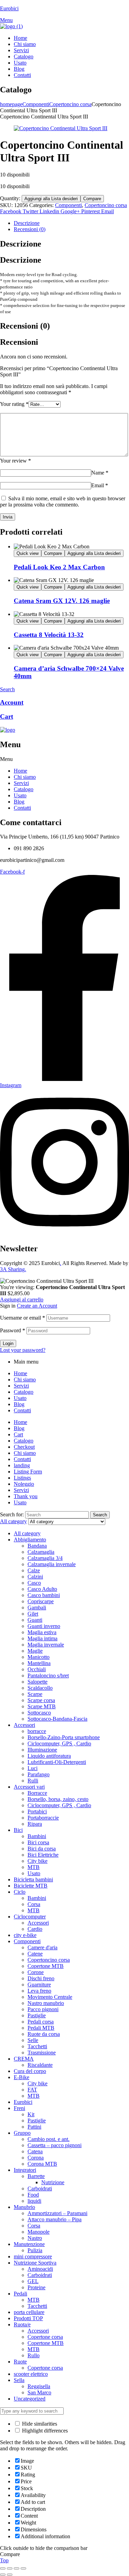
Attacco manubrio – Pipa (55, 2219)
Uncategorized (30, 2399)
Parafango (39, 1774)
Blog (19, 802)
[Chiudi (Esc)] (23, 2568)
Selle (33, 2040)
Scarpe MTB (42, 1706)
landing (22, 1465)
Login (8, 1343)
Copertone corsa (45, 2337)
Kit (31, 2114)
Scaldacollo (40, 1688)
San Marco (39, 2392)
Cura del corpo (30, 2071)
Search (100, 1515)
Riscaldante (40, 2065)
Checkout (24, 1447)
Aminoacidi (40, 2269)
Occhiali (37, 1669)
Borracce (37, 1793)
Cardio (35, 1929)
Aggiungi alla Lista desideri (51, 199)
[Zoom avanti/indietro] (3, 2568)
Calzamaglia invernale (52, 1564)
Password (13, 1330)
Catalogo (24, 789)
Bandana (37, 1546)
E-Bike (21, 2077)
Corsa (34, 1904)
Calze (34, 1570)
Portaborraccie (43, 1818)
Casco (34, 1583)
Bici (18, 1830)
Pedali (20, 2294)
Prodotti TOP (28, 2318)
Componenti (36, 104)
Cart (7, 716)
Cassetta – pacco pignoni (55, 2145)
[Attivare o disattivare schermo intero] (10, 2568)
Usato (20, 795)
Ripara (35, 1824)
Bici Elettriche (43, 1855)
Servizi (21, 783)
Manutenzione (29, 2244)
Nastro (35, 2238)
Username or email (23, 1318)
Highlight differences (44, 2431)
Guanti (35, 1620)
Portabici (37, 1811)
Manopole (39, 2232)
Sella (19, 2380)
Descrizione (27, 223)
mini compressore (33, 2256)
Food (33, 2195)
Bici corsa (38, 1842)
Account (12, 702)
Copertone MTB (46, 1966)
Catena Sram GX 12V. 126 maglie (62, 601)
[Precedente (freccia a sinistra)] (3, 2575)
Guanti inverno (44, 1626)
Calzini (35, 1577)
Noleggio (24, 1484)
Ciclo (20, 1892)
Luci (33, 1768)
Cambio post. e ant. (49, 2139)
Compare (92, 199)
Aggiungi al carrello (22, 1300)
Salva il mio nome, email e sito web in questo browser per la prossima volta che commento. (63, 501)
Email (100, 485)
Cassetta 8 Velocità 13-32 (49, 635)
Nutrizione (53, 2182)
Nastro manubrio (46, 2003)
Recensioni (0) (30, 229)
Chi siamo (25, 777)
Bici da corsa (42, 1849)
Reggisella (39, 2386)
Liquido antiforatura (49, 1756)
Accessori (24, 1725)
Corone (36, 1972)
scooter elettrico (31, 2374)
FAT (32, 2090)
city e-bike (25, 1935)
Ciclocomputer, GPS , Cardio (59, 1743)
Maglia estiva (42, 1632)
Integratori (25, 2170)
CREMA (24, 2059)
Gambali (37, 1608)
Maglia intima (42, 1638)
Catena (35, 2151)
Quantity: (11, 198)
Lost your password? (23, 1350)
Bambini (37, 1836)
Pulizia (35, 2250)
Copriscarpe (41, 1601)
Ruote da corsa (44, 2034)
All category (27, 1533)
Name (100, 473)
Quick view (28, 553)
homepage (11, 104)
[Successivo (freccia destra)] (10, 2575)
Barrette (36, 2176)
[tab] (71, 223)
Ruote (20, 2362)
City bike (37, 1861)
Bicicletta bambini (33, 1879)
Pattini (34, 2127)
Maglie (35, 1651)
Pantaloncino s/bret (48, 1675)
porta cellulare (29, 2312)
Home (20, 771)
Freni (19, 2108)
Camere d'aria (42, 1947)
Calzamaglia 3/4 (45, 1558)
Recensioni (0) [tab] (25, 326)
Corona (36, 2158)
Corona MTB (42, 2164)
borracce (37, 1731)
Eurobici (9, 8)
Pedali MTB (41, 2028)
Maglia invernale (46, 1645)
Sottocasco (39, 1713)
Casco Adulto (42, 1589)
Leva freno (39, 1991)
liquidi (34, 2201)
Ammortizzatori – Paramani (57, 2213)
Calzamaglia (41, 1552)
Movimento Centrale (50, 1997)
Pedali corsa (41, 2022)
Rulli (33, 1781)
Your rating (14, 404)
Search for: (12, 1514)
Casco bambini (44, 1595)
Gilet (33, 1614)
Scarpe (35, 1694)
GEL (33, 2281)
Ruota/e (22, 2324)
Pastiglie (37, 2015)
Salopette (37, 1682)
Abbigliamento (30, 1540)
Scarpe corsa (41, 1700)
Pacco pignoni (43, 2009)
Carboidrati (40, 2189)
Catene (35, 1954)
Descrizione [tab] (21, 244)
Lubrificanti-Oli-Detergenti (57, 1762)
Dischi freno (41, 1978)
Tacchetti (37, 2046)
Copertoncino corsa (70, 104)
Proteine (36, 2287)
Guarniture (39, 1985)
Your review (15, 461)
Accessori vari (29, 1787)
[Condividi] (17, 2568)
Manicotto (39, 1657)
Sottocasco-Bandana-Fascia (57, 1719)
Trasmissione (42, 2053)
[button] (64, 759)
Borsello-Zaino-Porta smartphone (64, 1737)
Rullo (34, 2355)
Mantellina (39, 1663)
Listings (22, 1478)
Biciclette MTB (31, 1886)
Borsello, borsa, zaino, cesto (58, 1799)
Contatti (22, 808)
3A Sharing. (13, 1269)
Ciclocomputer (30, 1917)
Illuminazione (42, 1750)
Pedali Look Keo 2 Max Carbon (59, 567)
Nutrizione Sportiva (35, 2263)
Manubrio (24, 2207)
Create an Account (37, 1306)
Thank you (26, 1496)
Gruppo (22, 2133)
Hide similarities (39, 2424)
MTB (34, 1867)
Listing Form (28, 1472)
